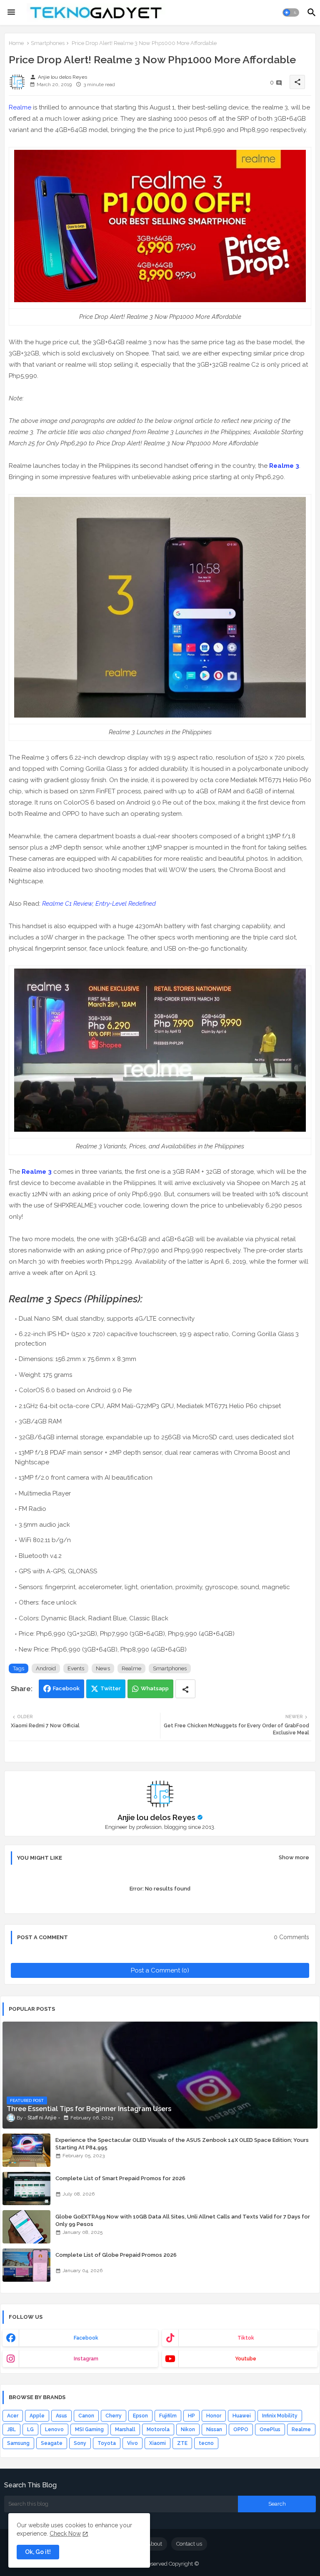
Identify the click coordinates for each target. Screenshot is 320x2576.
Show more (294, 1857)
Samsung (18, 2443)
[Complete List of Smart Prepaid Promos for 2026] (26, 2188)
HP (191, 2416)
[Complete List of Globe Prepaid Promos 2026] (26, 2265)
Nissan (214, 2429)
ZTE (182, 2443)
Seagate (52, 2443)
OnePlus (270, 2429)
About (155, 2544)
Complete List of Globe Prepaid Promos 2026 (116, 2255)
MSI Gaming (89, 2429)
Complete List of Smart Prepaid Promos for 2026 (120, 2178)
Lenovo (54, 2429)
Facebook (66, 1688)
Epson (140, 2416)
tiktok (246, 2338)
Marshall (125, 2429)
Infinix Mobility (280, 2416)
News (103, 1668)
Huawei (242, 2416)
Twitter (111, 1688)
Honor (214, 2416)
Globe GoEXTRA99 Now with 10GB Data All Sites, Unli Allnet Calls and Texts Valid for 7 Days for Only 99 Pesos (183, 2220)
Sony (80, 2443)
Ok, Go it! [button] (38, 2552)
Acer (13, 2416)
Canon (86, 2416)
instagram (86, 2359)
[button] (291, 12)
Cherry (114, 2416)
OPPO (241, 2429)
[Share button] (185, 1689)
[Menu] (11, 12)
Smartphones (48, 43)
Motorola (158, 2429)
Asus (61, 2416)
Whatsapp (155, 1688)
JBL (11, 2429)
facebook (86, 2338)
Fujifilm (168, 2416)
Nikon (188, 2429)
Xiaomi (157, 2443)
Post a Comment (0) (160, 1970)
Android (46, 1668)
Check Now (65, 2534)
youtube (246, 2359)
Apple (37, 2416)
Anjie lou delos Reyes (156, 1817)
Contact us (189, 2544)
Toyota (107, 2443)
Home (16, 43)
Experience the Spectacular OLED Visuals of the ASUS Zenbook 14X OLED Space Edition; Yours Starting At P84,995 (182, 2144)
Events (76, 1668)
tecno (206, 2443)
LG (30, 2429)
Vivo (132, 2443)
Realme (20, 107)
